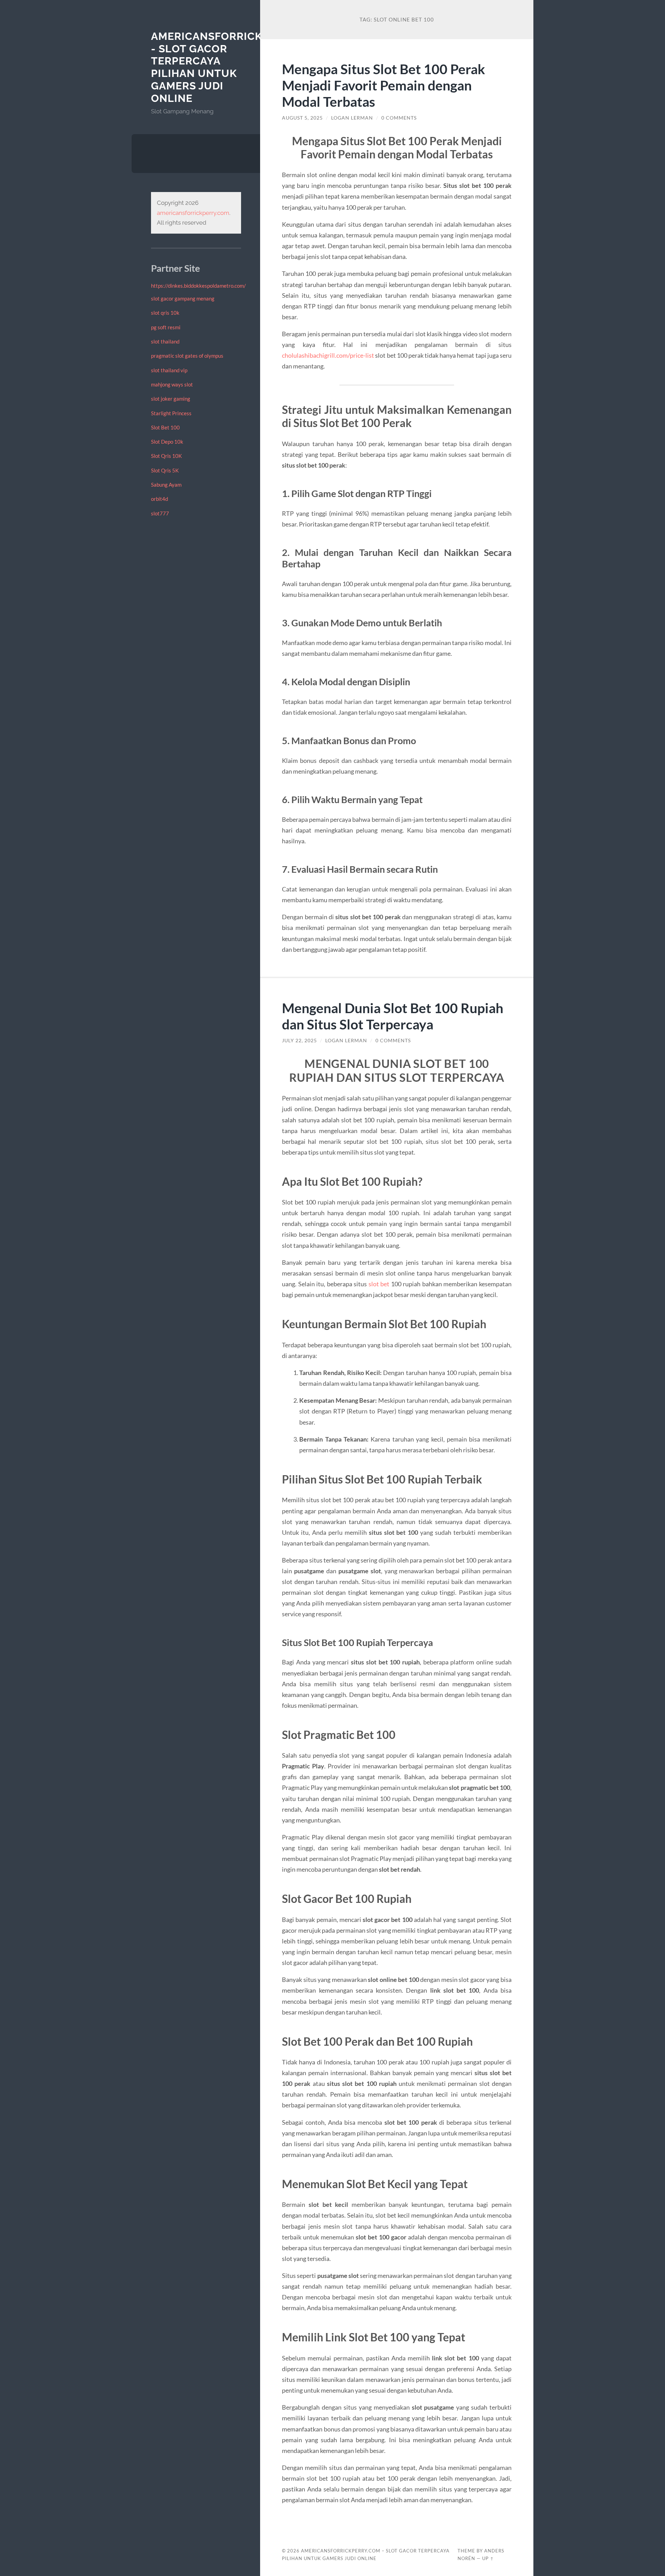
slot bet (379, 1284)
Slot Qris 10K (166, 456)
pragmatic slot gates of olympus (187, 356)
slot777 (160, 513)
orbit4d (159, 499)
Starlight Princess (171, 413)
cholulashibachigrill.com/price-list (328, 355)
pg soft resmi (166, 327)
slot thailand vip (169, 370)
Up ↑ (488, 2558)
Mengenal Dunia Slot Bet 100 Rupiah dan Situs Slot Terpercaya (393, 1016)
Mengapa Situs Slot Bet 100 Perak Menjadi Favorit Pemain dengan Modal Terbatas (384, 85)
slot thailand (165, 341)
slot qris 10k (165, 313)
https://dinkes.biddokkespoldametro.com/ (198, 286)
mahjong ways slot (172, 384)
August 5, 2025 (302, 118)
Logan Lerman (352, 118)
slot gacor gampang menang (183, 298)
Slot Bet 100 (165, 427)
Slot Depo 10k (167, 442)
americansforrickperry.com (193, 213)
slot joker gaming (171, 399)
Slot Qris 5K (165, 470)
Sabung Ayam (166, 485)
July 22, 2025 (299, 1041)
